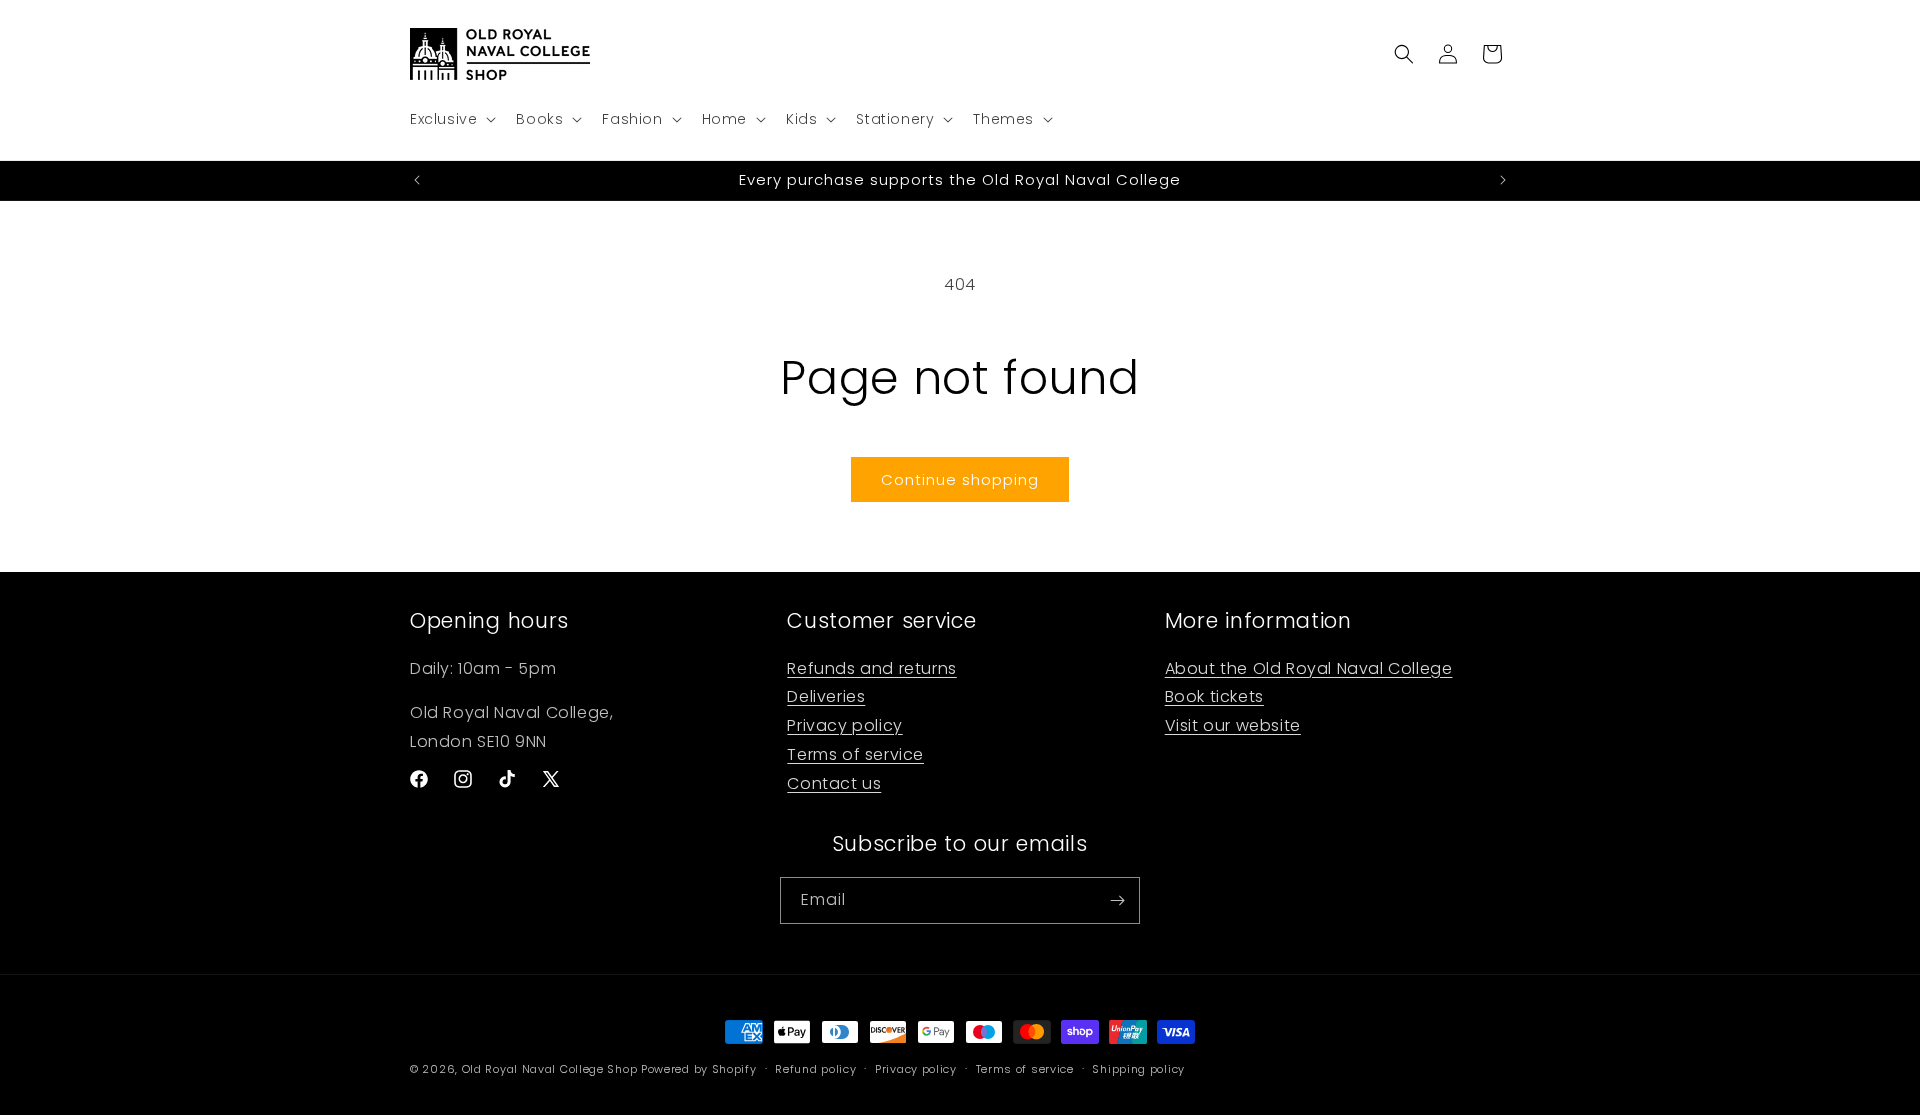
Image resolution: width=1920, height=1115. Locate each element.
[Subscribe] (1117, 900)
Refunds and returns (871, 667)
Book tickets (1214, 696)
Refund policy (815, 1069)
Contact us (834, 783)
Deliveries (826, 696)
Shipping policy (1138, 1069)
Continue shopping (960, 479)
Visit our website (1233, 725)
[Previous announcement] (417, 180)
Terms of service (855, 754)
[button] (451, 119)
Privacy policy (844, 725)
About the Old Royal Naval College (1309, 667)
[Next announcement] (1503, 180)
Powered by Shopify (699, 1069)
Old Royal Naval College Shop (550, 1069)
